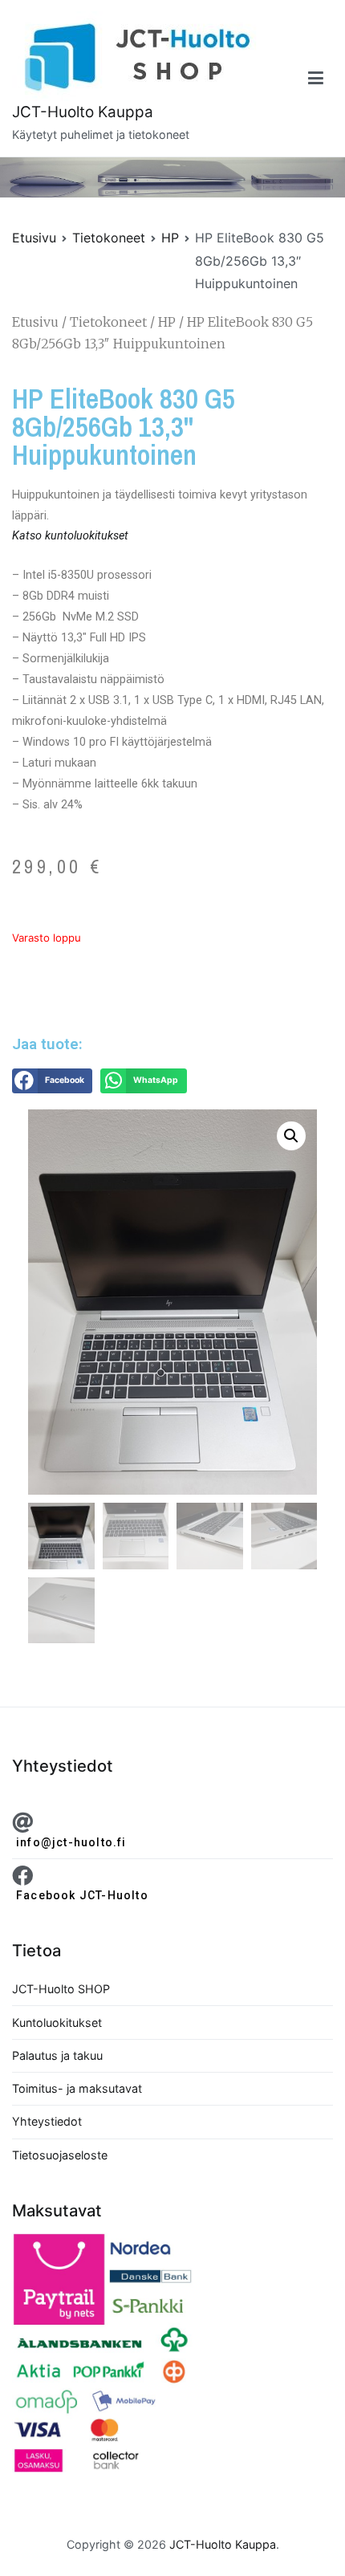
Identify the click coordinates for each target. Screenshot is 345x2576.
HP (170, 238)
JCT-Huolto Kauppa (83, 112)
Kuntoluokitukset (57, 2023)
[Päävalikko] (316, 79)
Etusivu (34, 238)
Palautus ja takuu (57, 2055)
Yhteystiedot (47, 2121)
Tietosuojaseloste (60, 2155)
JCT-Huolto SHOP (61, 1989)
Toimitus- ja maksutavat (77, 2088)
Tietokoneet (109, 238)
